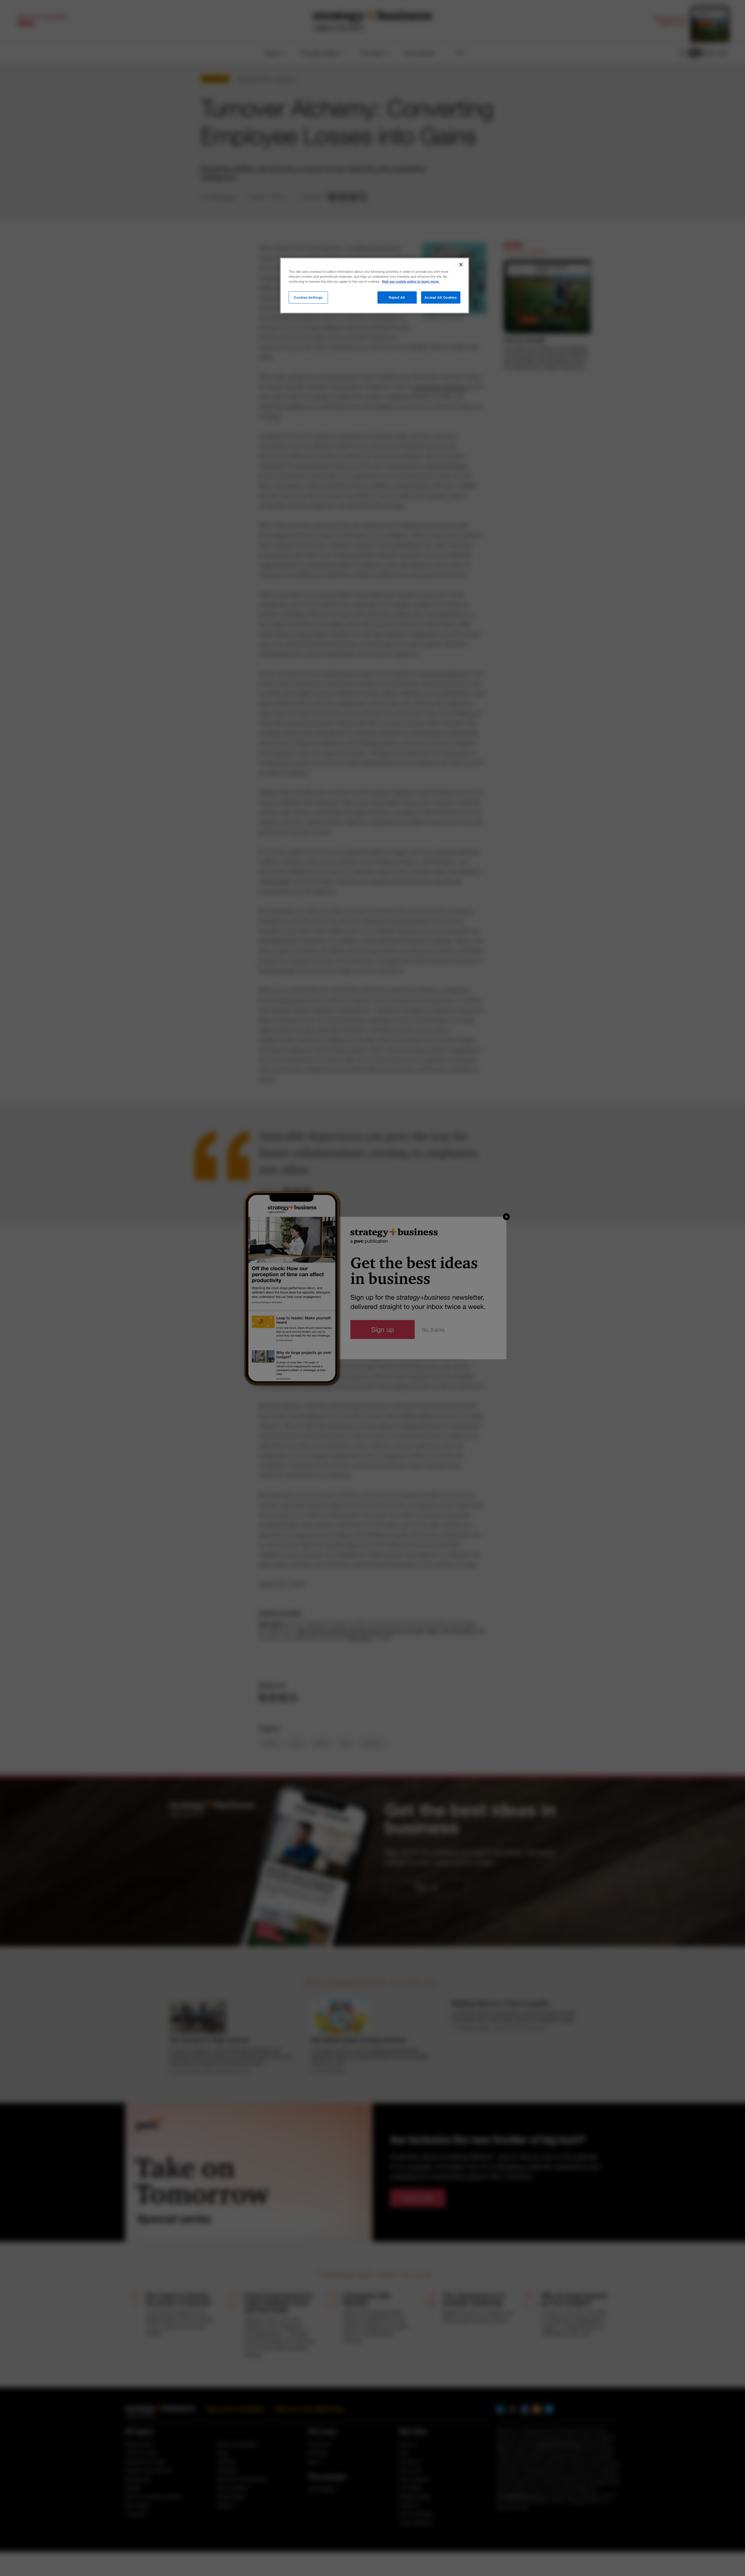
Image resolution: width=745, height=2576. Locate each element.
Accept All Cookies (441, 297)
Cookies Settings (308, 297)
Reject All (397, 297)
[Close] (461, 265)
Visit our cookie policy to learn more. (411, 282)
